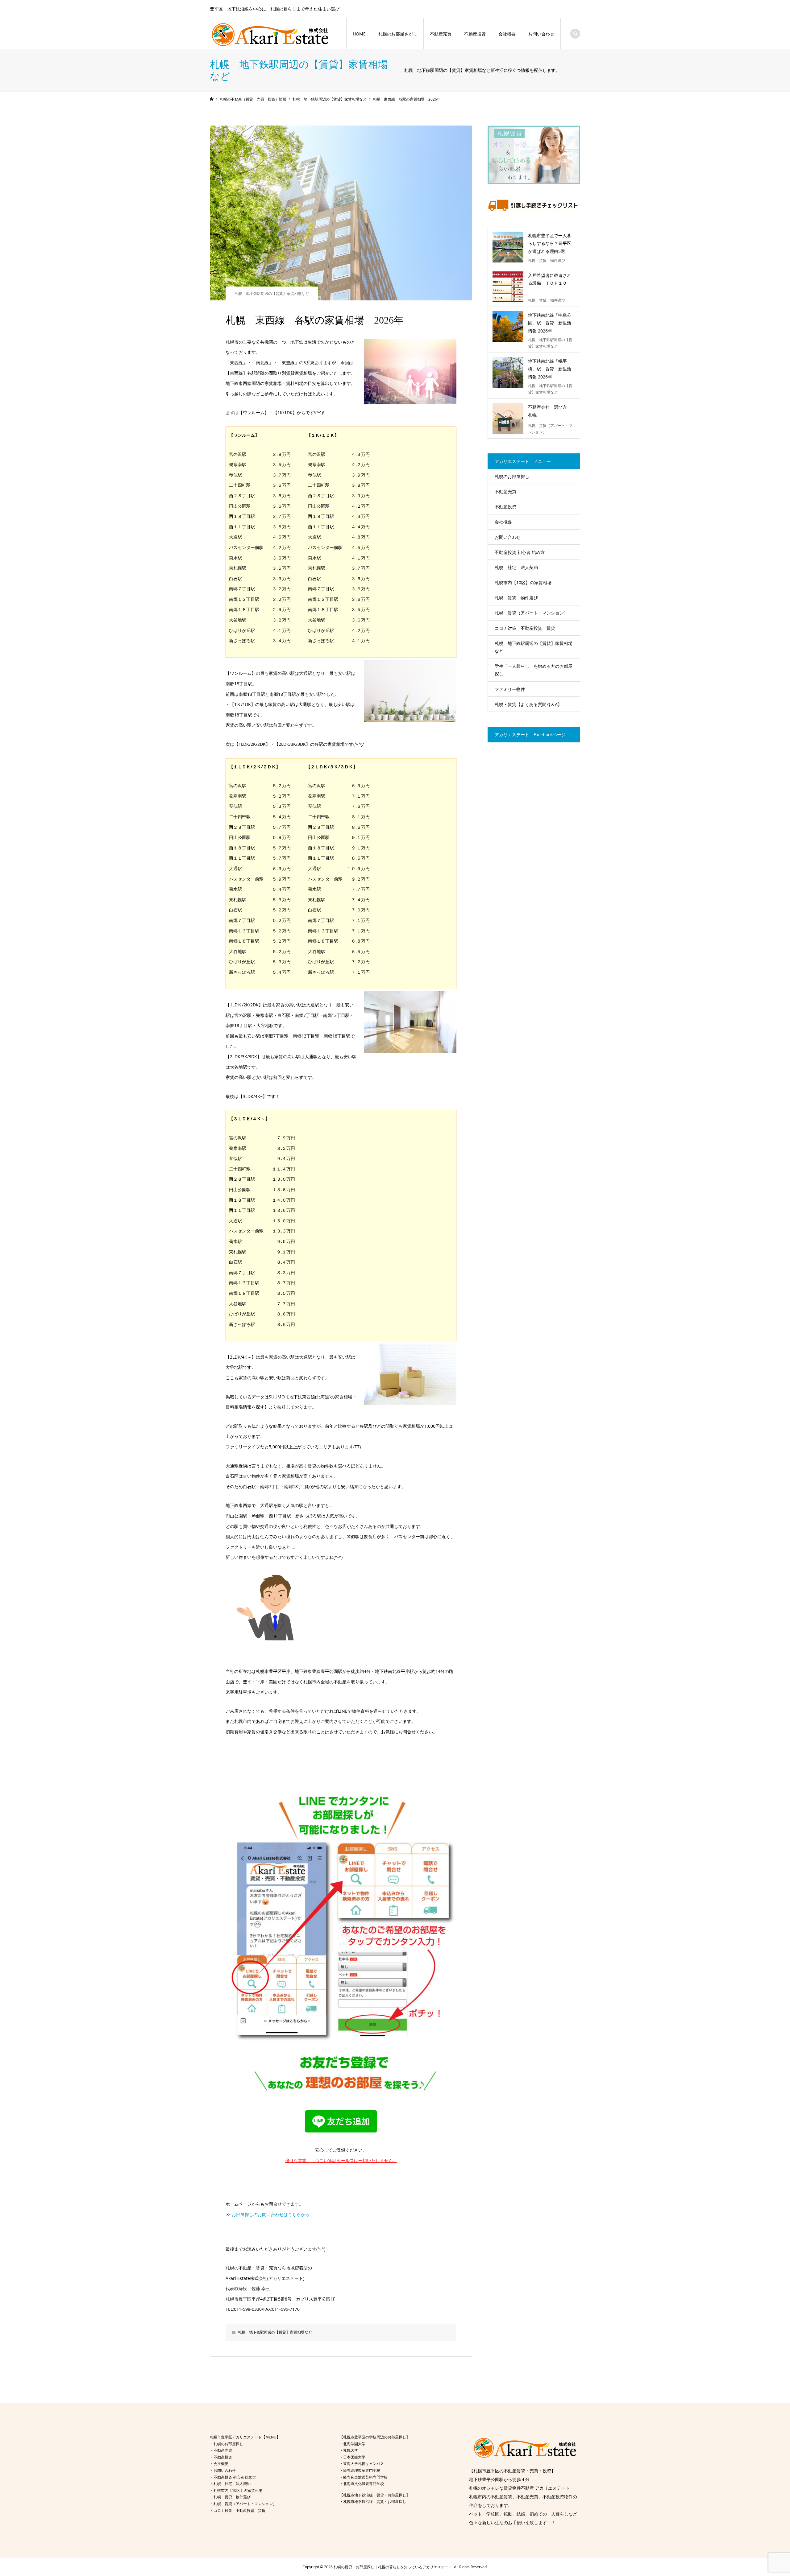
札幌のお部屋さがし (398, 34)
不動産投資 (475, 34)
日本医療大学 (354, 2457)
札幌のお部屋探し (512, 476)
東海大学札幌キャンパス (364, 2464)
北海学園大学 (354, 2444)
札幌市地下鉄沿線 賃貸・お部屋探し (375, 2502)
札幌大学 (351, 2450)
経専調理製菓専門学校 (362, 2470)
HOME (359, 34)
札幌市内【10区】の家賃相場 (523, 582)
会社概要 (507, 34)
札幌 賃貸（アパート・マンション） (531, 613)
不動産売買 (441, 34)
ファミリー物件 (510, 689)
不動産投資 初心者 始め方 (520, 552)
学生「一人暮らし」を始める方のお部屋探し (534, 670)
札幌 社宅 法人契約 (516, 567)
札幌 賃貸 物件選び (516, 598)
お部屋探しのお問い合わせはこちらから (271, 2214)
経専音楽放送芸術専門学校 (365, 2477)
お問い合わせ (541, 34)
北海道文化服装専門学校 (364, 2484)
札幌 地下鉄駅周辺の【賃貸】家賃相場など (272, 293)
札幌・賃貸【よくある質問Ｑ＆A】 (528, 704)
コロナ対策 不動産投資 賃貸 (525, 628)
